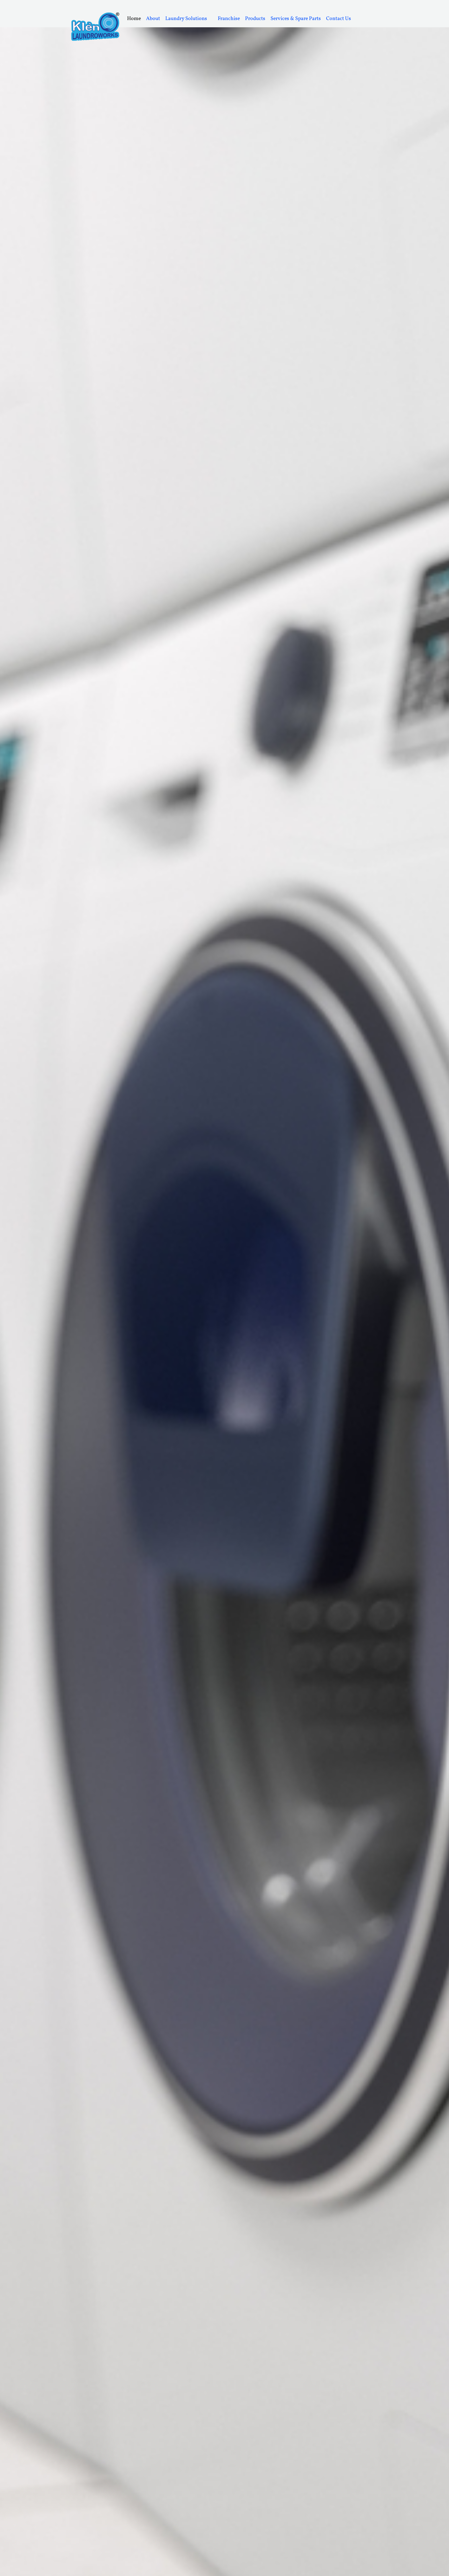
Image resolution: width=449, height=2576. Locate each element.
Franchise (229, 19)
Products (255, 19)
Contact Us (339, 19)
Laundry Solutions (186, 19)
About (153, 19)
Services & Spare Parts (296, 19)
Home (134, 19)
